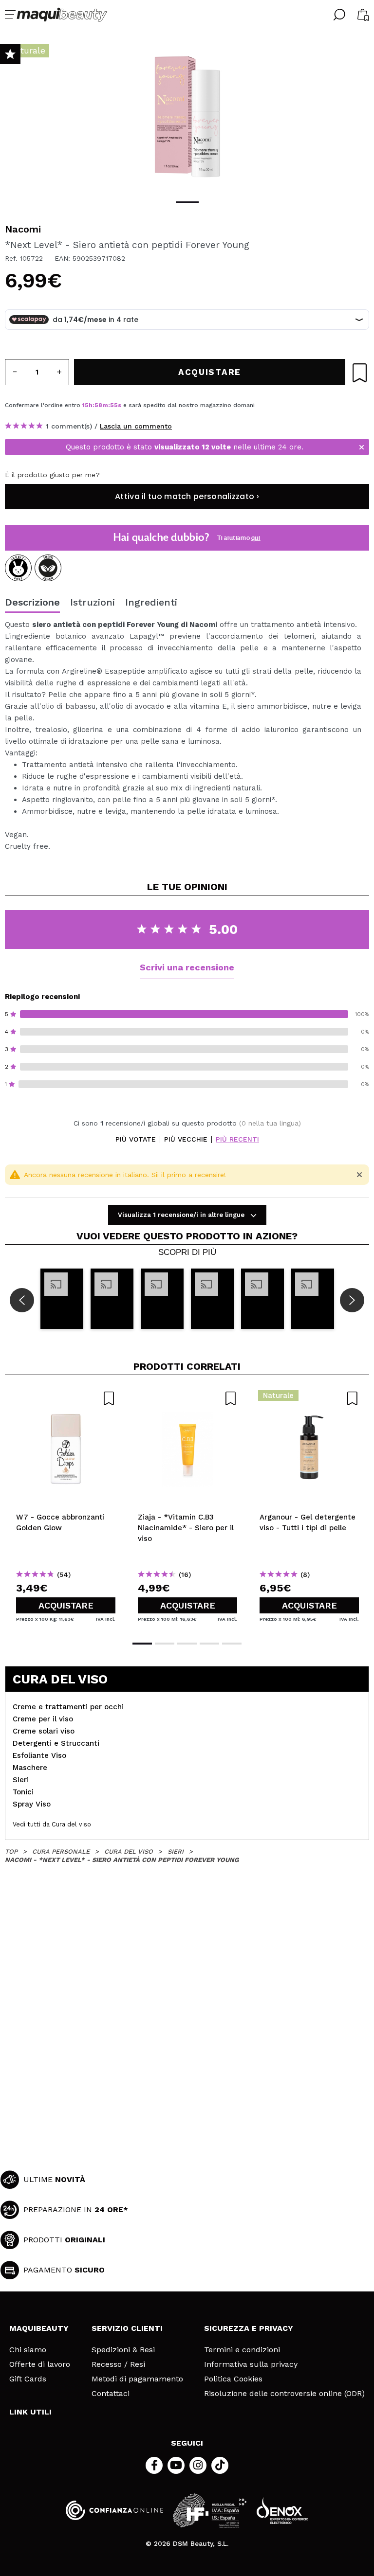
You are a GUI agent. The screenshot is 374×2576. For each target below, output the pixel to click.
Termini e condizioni (242, 2350)
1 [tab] (187, 202)
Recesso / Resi (118, 2364)
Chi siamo (28, 2350)
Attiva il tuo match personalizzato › (187, 496)
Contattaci (111, 2394)
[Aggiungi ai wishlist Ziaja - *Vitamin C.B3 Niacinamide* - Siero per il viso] (187, 1398)
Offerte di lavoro (40, 2364)
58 (98, 405)
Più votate (136, 1139)
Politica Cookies (233, 2379)
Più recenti (237, 1139)
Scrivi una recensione (187, 967)
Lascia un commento (136, 426)
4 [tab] (209, 1644)
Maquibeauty (39, 2328)
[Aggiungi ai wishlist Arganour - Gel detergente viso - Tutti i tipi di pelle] (309, 1398)
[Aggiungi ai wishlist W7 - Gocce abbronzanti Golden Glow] (66, 1398)
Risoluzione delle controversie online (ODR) (284, 2394)
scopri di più (187, 1252)
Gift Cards (28, 2379)
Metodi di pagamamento (137, 2379)
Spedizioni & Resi (123, 2350)
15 (85, 405)
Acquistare (66, 1605)
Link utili (30, 2412)
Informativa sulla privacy (251, 2364)
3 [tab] (187, 1644)
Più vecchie (186, 1139)
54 (114, 405)
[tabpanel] (187, 117)
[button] (62, 1298)
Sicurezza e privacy (249, 2328)
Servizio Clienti (127, 2328)
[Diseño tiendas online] (282, 2511)
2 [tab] (165, 1644)
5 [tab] (232, 1644)
